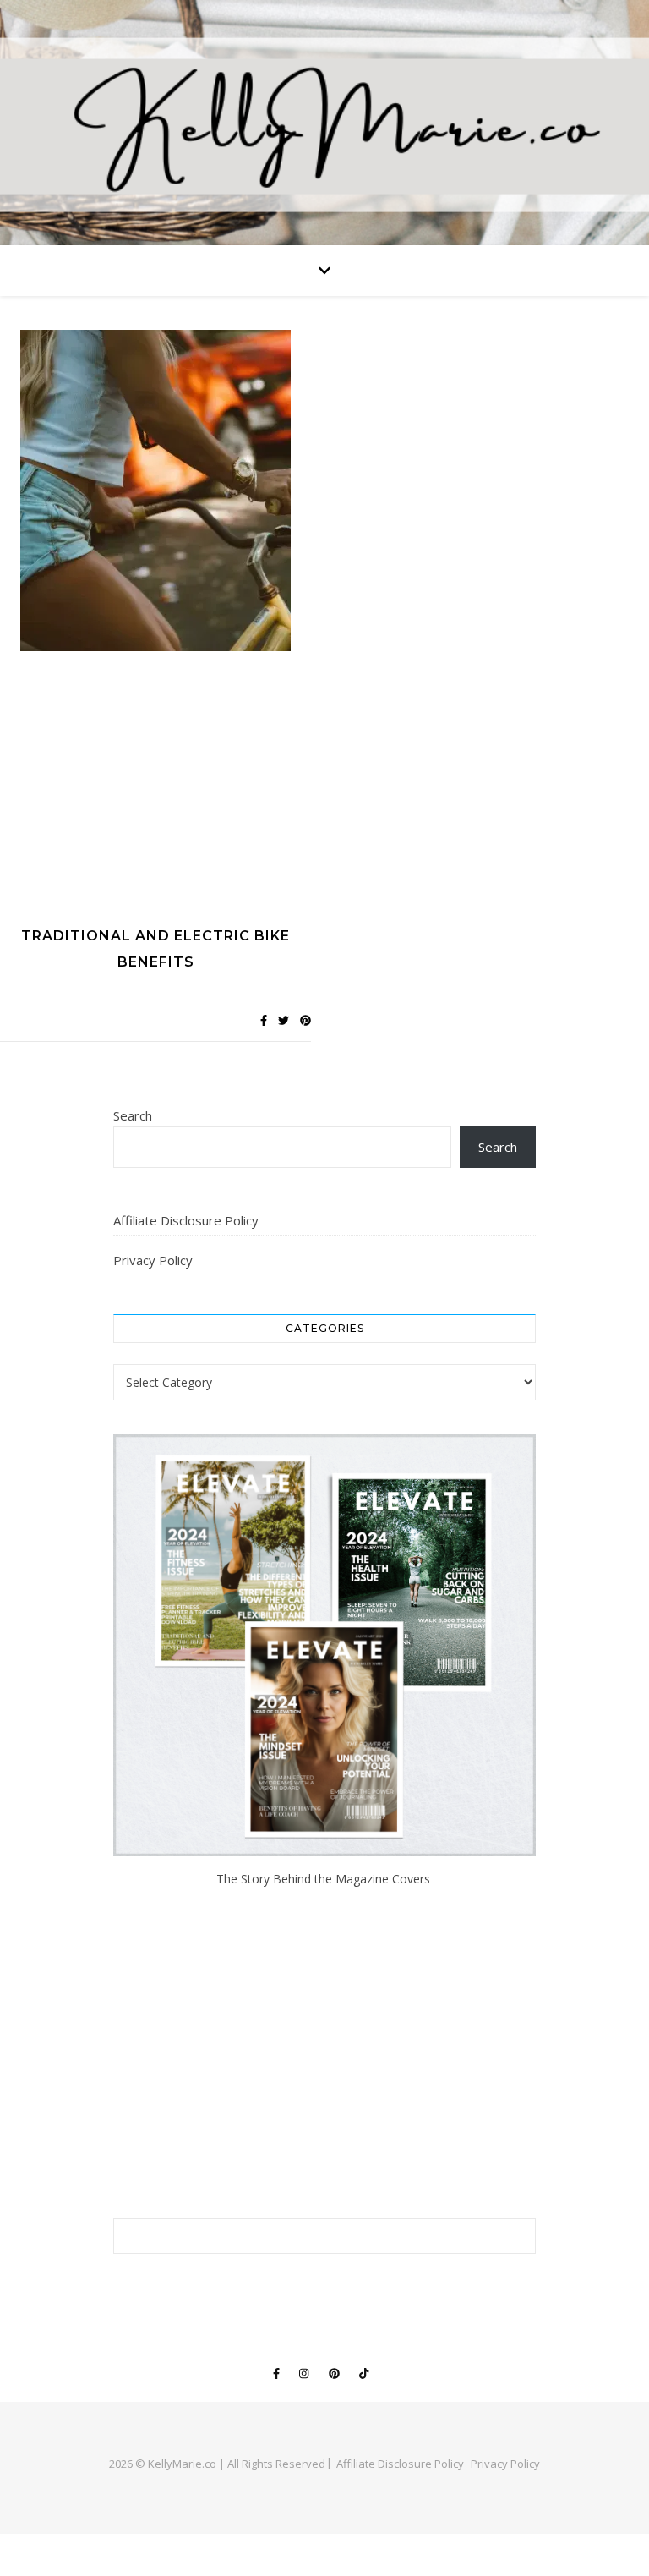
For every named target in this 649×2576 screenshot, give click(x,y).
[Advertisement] (155, 792)
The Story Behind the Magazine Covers (325, 1879)
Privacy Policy (153, 1260)
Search (133, 1115)
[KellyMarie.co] (324, 123)
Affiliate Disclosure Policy (186, 1220)
